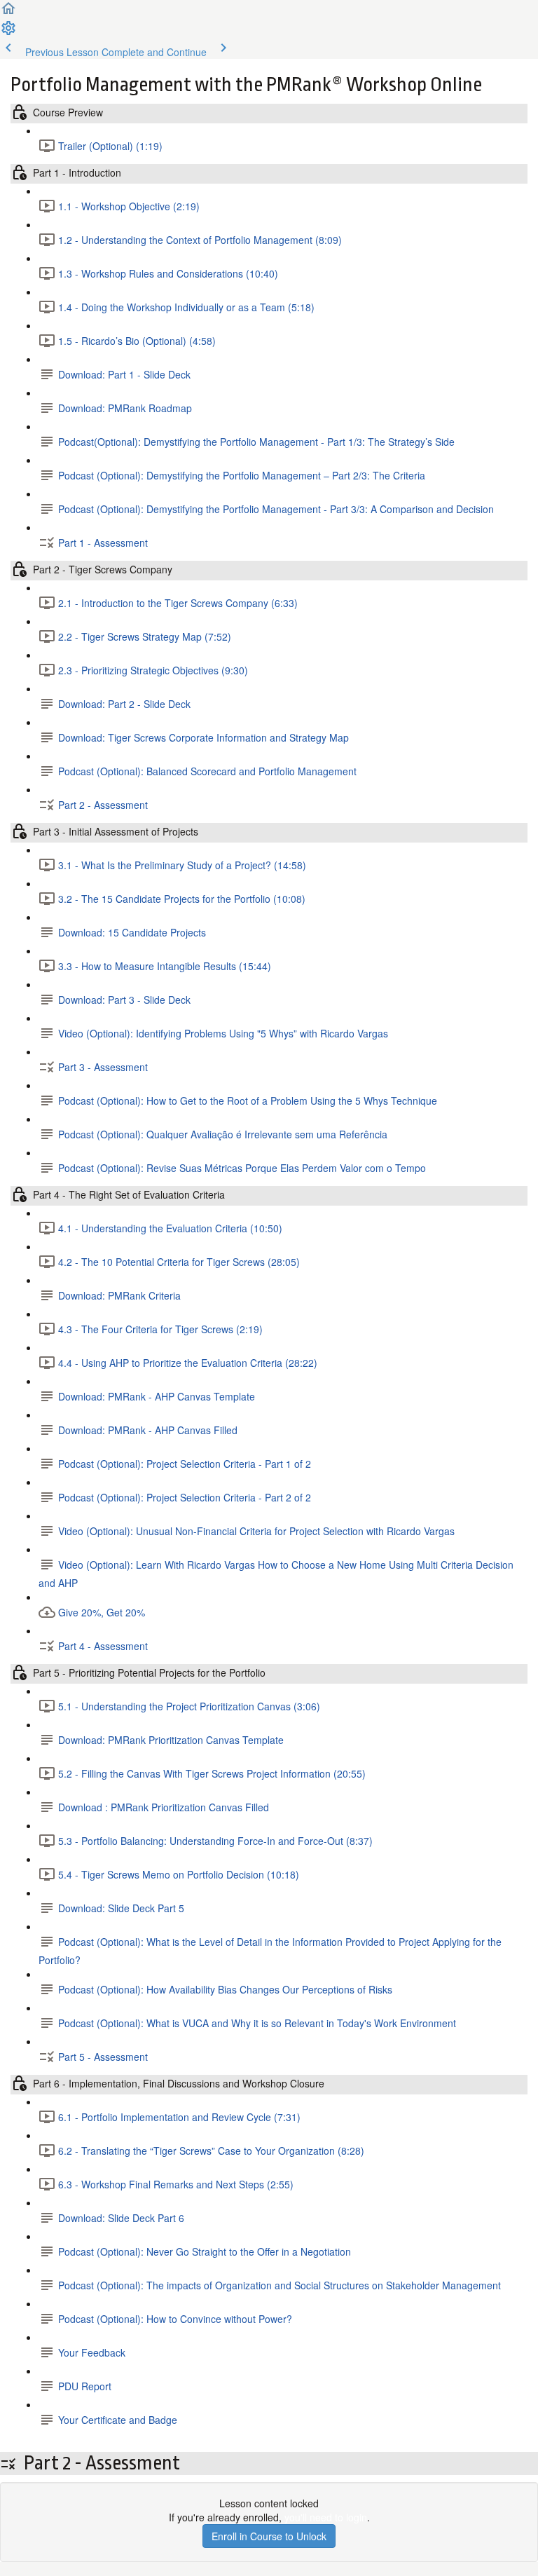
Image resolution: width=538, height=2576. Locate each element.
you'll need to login (326, 2517)
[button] (8, 13)
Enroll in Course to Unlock (269, 2536)
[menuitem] (8, 32)
